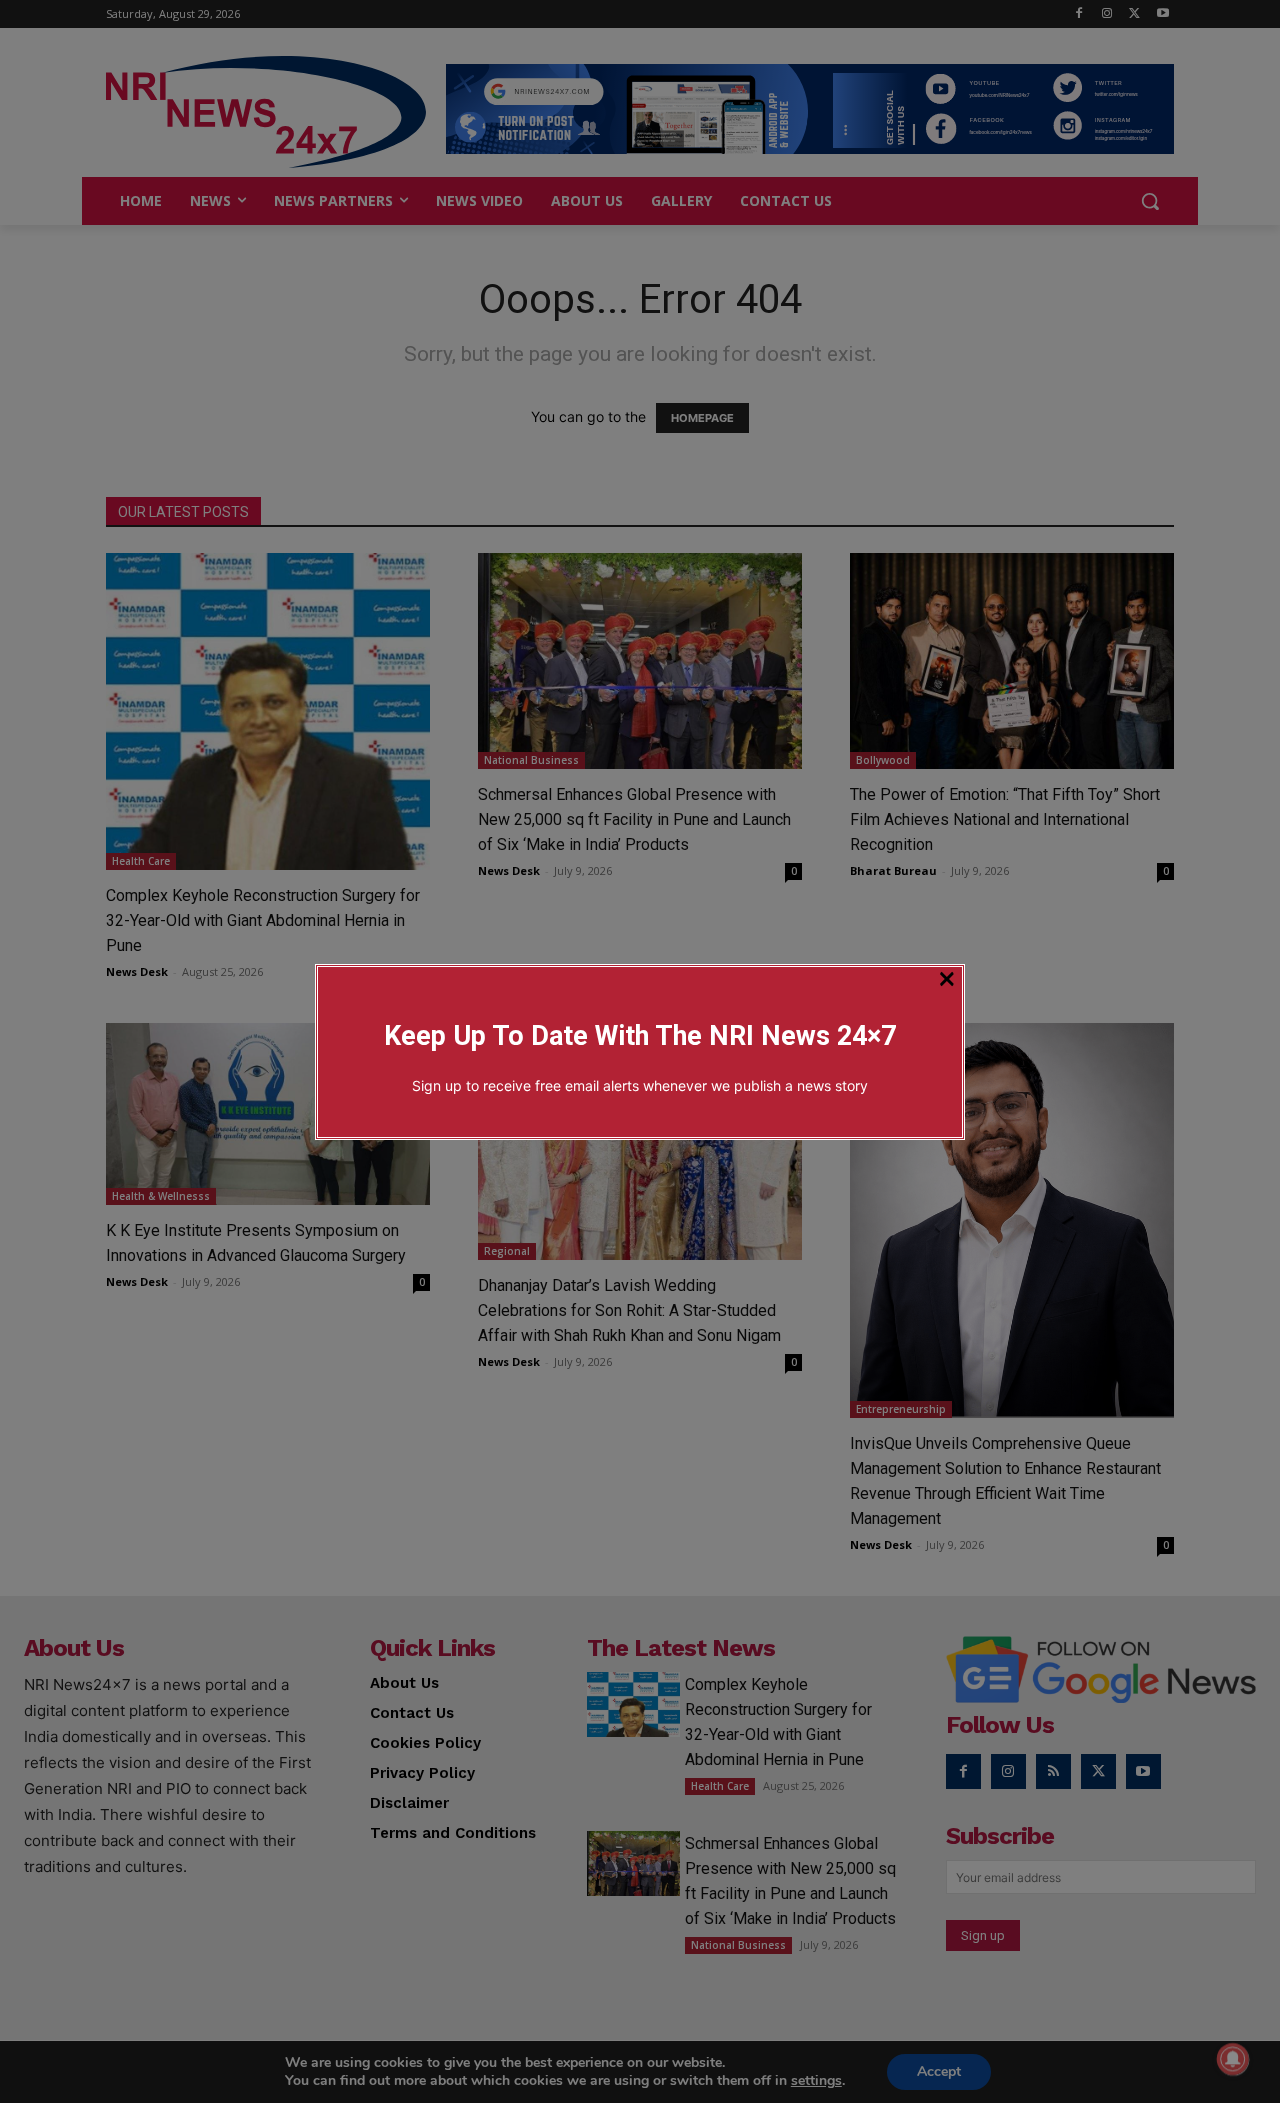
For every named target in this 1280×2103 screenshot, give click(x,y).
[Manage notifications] (1233, 2059)
